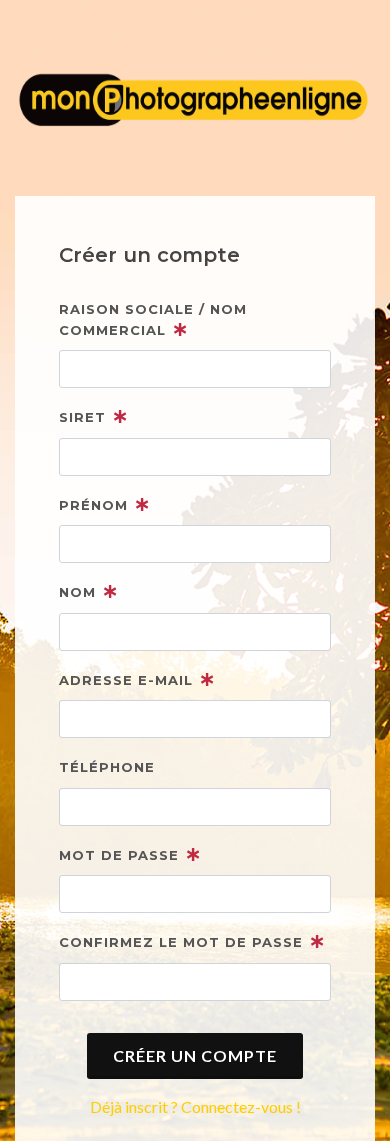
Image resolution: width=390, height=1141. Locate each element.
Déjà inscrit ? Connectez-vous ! (195, 1106)
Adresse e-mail (126, 680)
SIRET (82, 417)
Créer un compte (195, 1055)
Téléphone (107, 767)
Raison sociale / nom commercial (153, 319)
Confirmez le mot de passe (181, 942)
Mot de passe (119, 855)
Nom (77, 592)
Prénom (93, 505)
